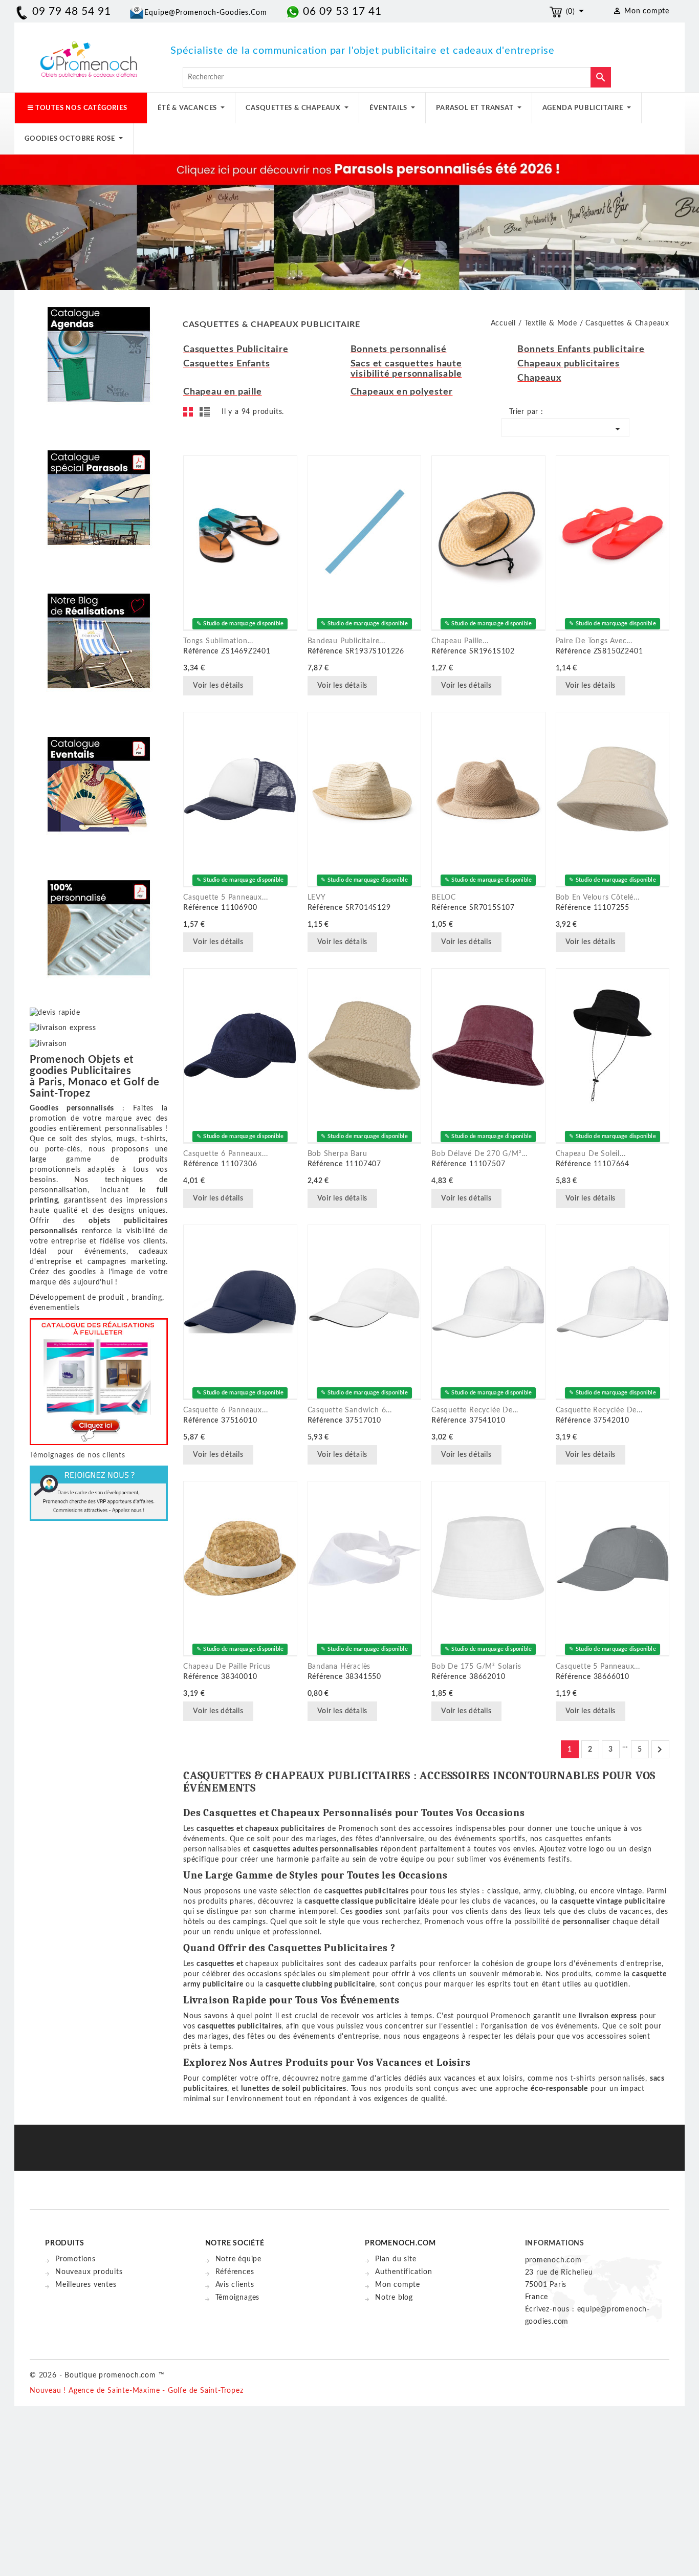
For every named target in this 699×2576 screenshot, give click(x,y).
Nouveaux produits (89, 2272)
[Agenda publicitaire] (99, 347)
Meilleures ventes (86, 2285)
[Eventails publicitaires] (99, 777)
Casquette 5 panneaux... (225, 898)
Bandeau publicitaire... (346, 641)
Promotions (75, 2259)
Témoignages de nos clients (78, 1455)
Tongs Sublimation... (218, 641)
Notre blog (394, 2298)
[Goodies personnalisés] (99, 634)
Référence (201, 651)
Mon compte (398, 2285)
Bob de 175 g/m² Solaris (476, 1667)
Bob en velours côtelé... (598, 898)
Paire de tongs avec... (594, 641)
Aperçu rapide (267, 687)
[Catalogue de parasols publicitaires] (99, 490)
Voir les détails (218, 686)
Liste (206, 414)
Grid (191, 414)
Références (235, 2272)
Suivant (660, 1750)
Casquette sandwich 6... (350, 1410)
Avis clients (235, 2285)
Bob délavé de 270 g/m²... (479, 1154)
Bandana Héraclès (339, 1667)
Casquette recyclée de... (475, 1410)
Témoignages (238, 2298)
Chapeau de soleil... (591, 1154)
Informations (555, 2243)
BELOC (444, 898)
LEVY (317, 898)
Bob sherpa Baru (337, 1154)
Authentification (404, 2272)
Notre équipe (239, 2259)
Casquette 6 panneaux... (225, 1154)
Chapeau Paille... (460, 641)
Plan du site (396, 2259)
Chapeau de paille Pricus (227, 1667)
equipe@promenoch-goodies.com (206, 13)
